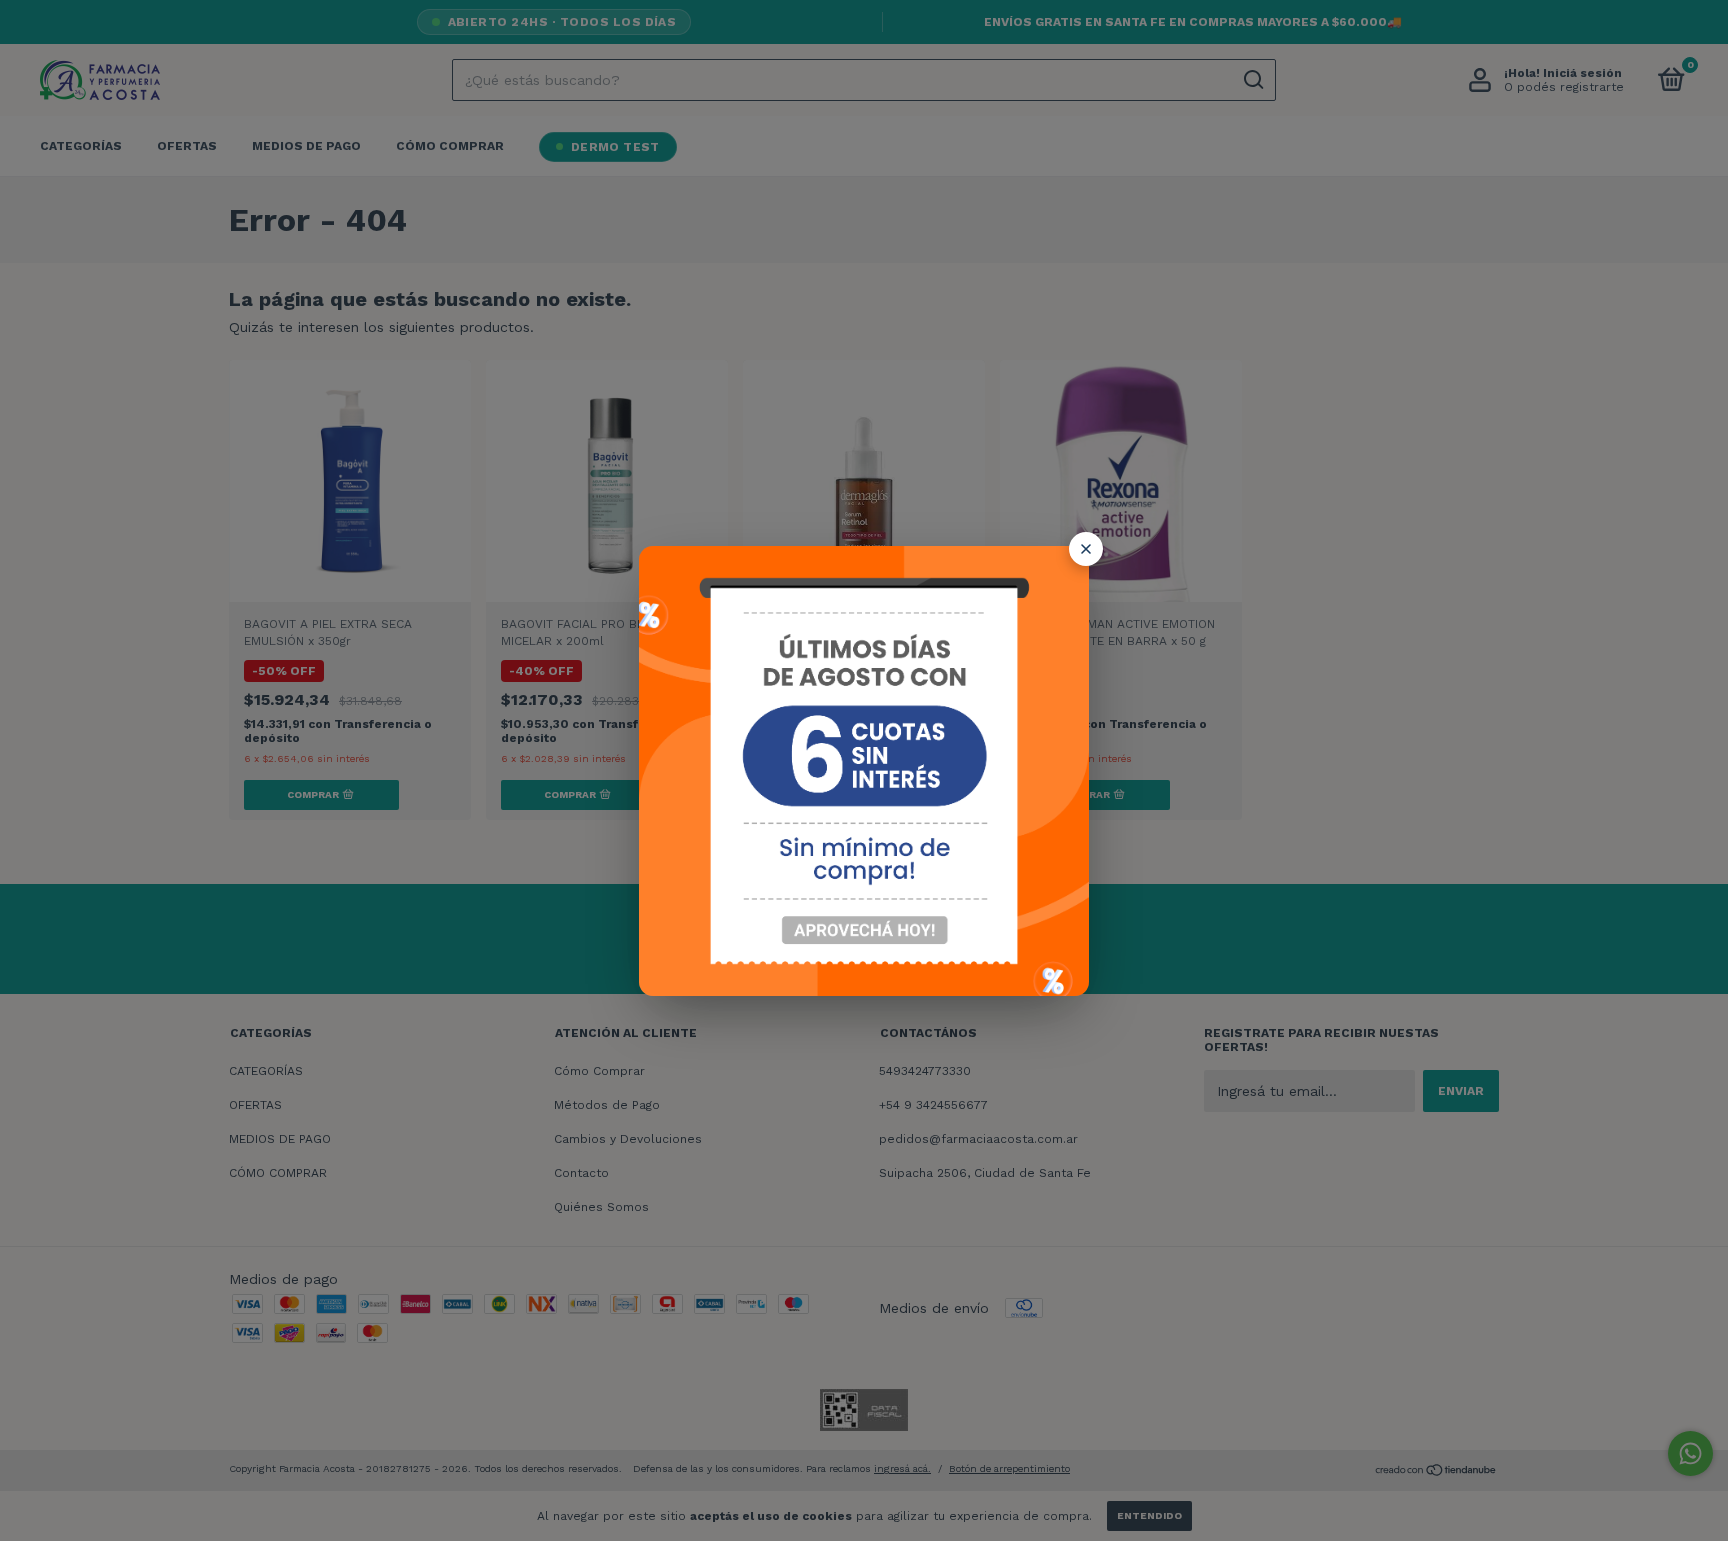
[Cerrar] (1086, 549)
